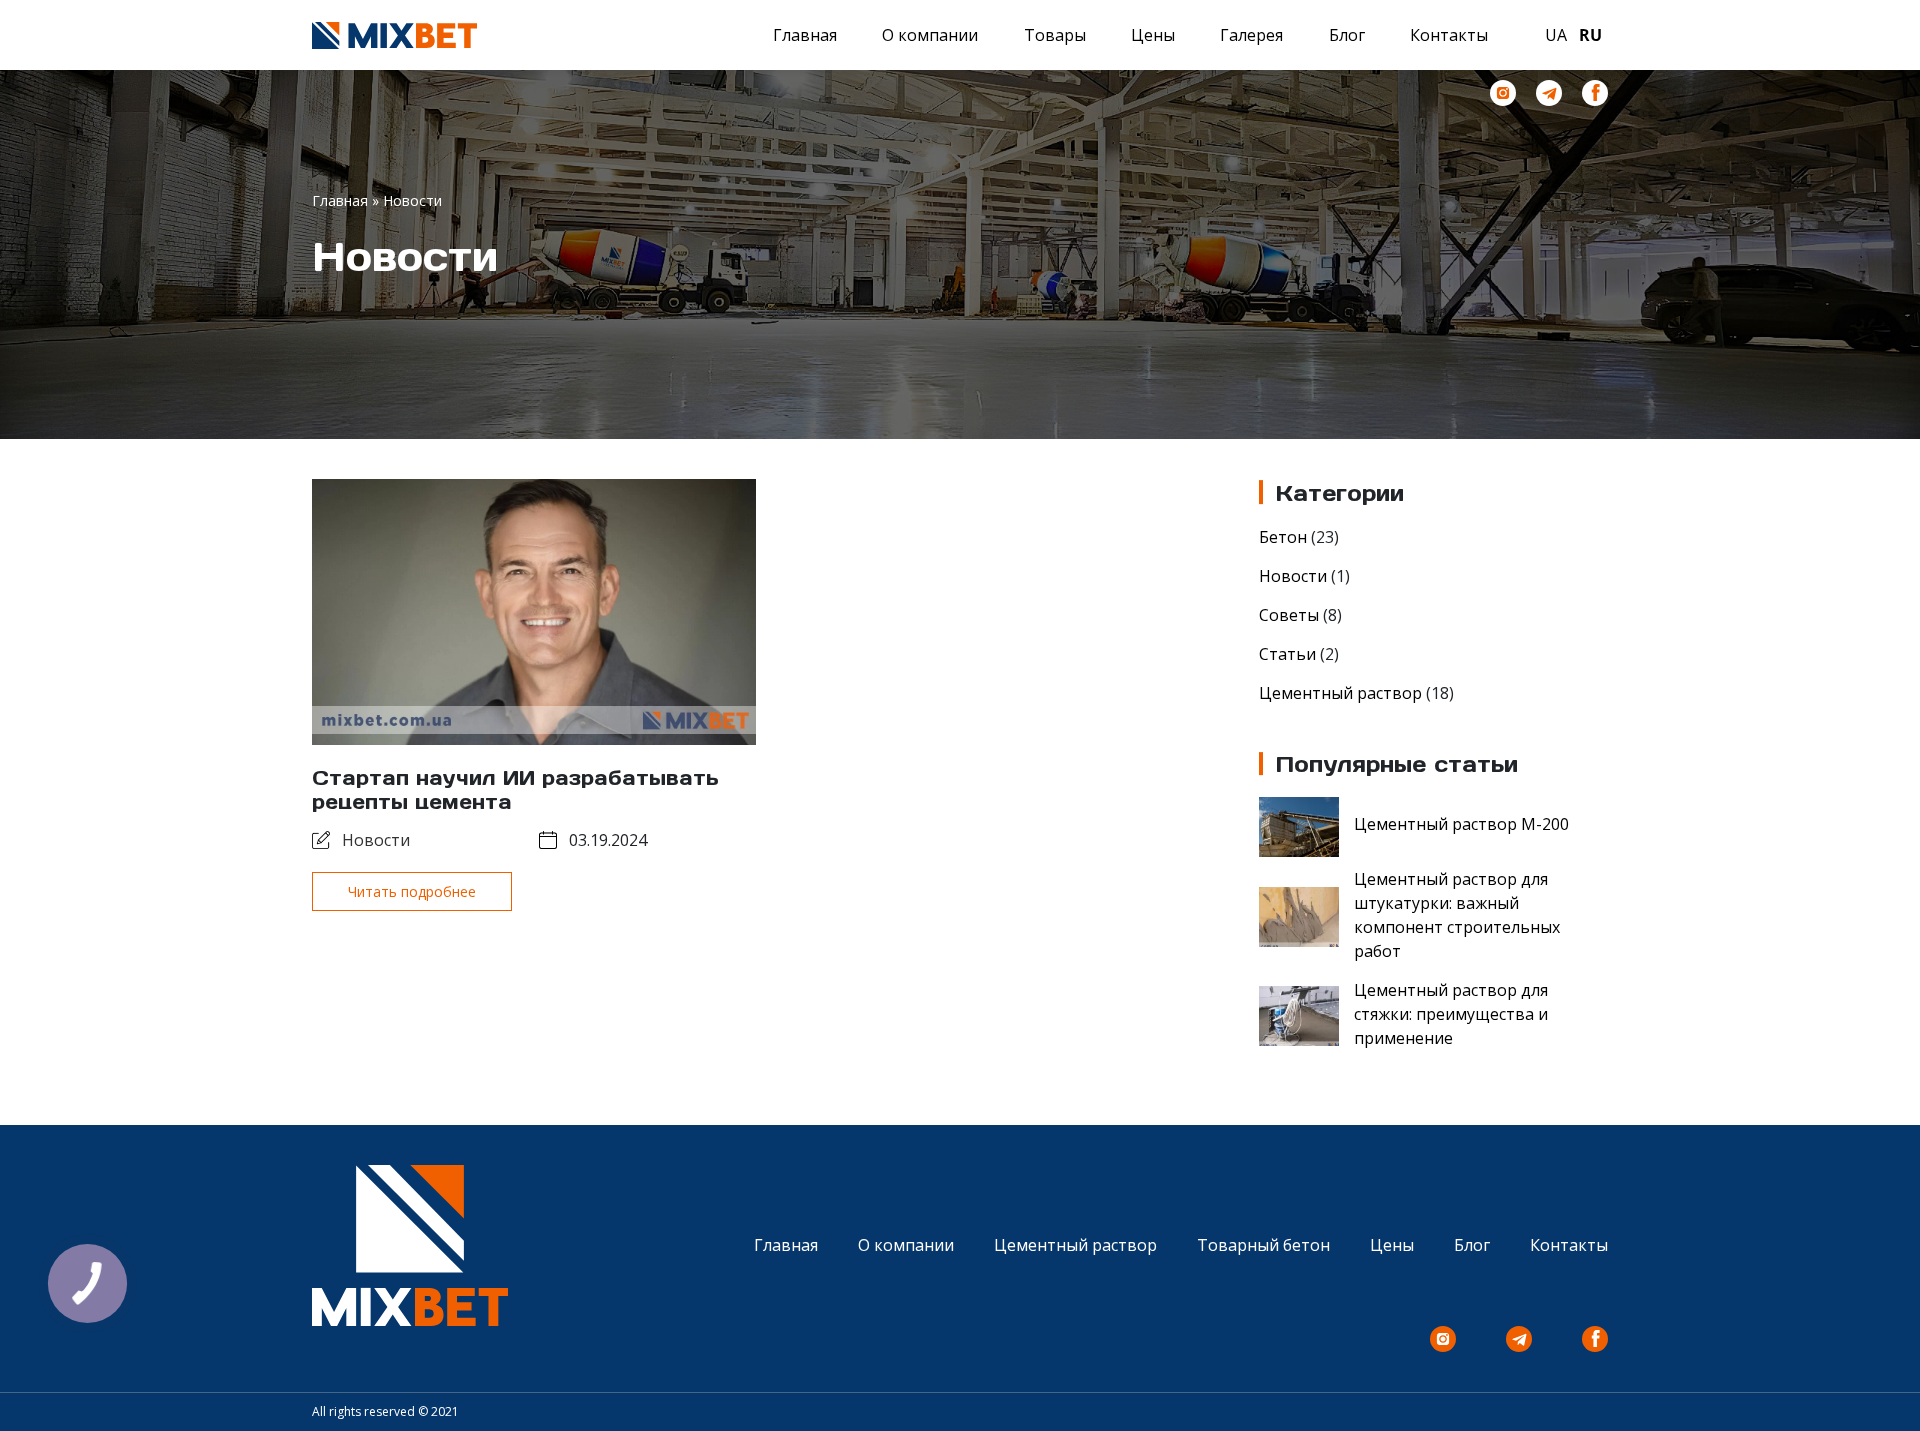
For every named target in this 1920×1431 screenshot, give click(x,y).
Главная (805, 35)
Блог (1347, 35)
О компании (930, 35)
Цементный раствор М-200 (1461, 824)
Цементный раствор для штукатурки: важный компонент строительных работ (1457, 915)
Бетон (1283, 537)
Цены (1153, 35)
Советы (1289, 615)
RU (1590, 35)
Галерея (1251, 35)
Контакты (1449, 35)
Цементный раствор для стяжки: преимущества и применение (1451, 1014)
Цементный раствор (1340, 693)
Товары (1055, 35)
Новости (376, 840)
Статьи (1287, 654)
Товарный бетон (1263, 1245)
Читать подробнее (412, 891)
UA (1556, 35)
